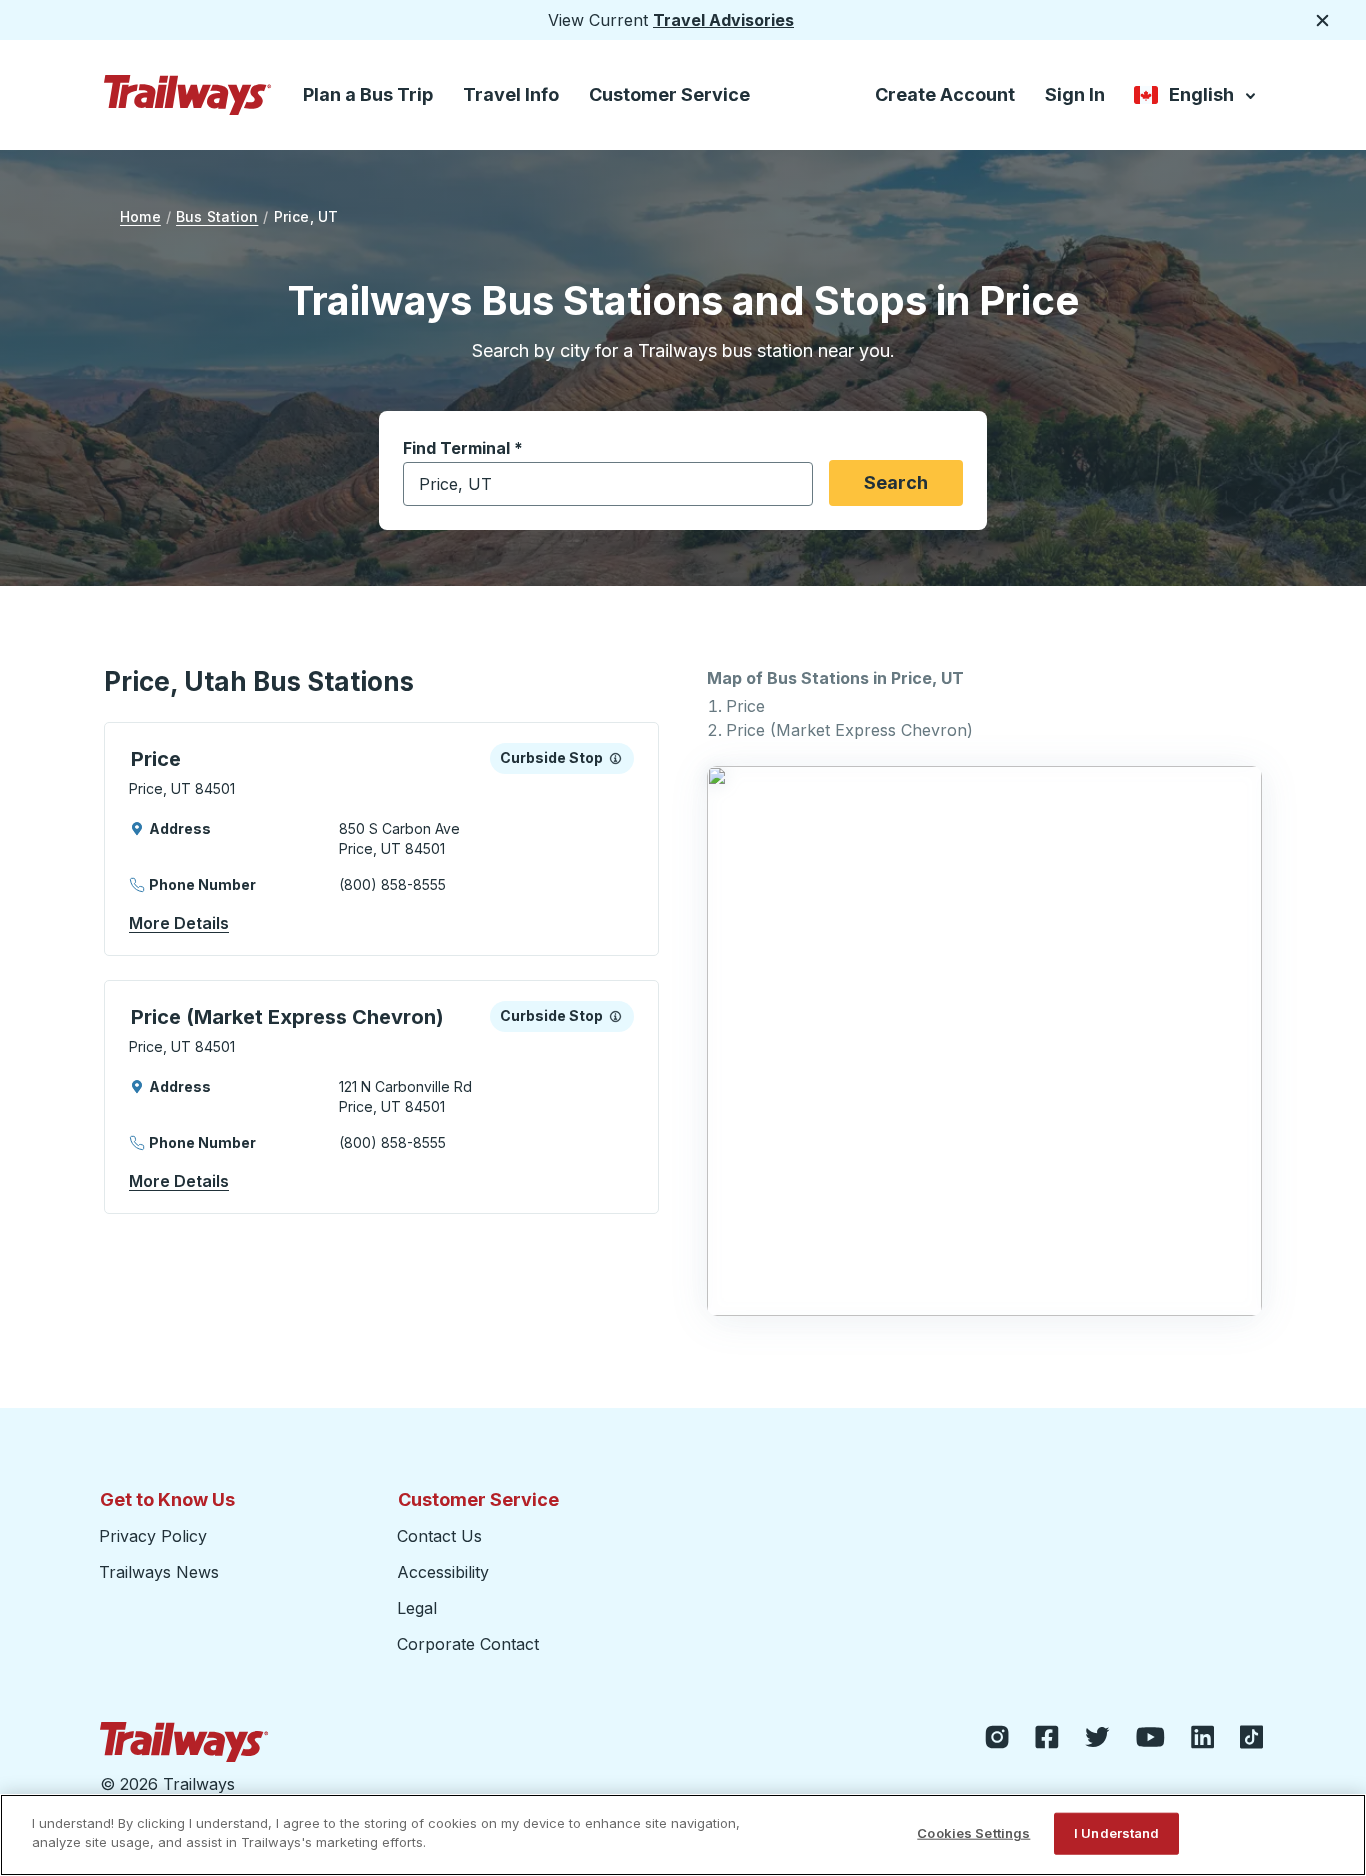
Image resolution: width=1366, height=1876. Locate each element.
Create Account (945, 94)
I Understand (1117, 1833)
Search (896, 482)
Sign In (1075, 94)
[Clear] (791, 484)
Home (140, 216)
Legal (417, 1608)
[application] (381, 839)
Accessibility (443, 1572)
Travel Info (511, 94)
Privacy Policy (153, 1536)
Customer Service (669, 94)
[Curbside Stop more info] (615, 758)
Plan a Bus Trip (368, 94)
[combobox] (608, 484)
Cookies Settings (973, 1833)
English (1196, 98)
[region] (683, 1835)
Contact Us (439, 1536)
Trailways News (159, 1572)
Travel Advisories (723, 20)
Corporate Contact (468, 1644)
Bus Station (217, 216)
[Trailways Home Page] (188, 95)
